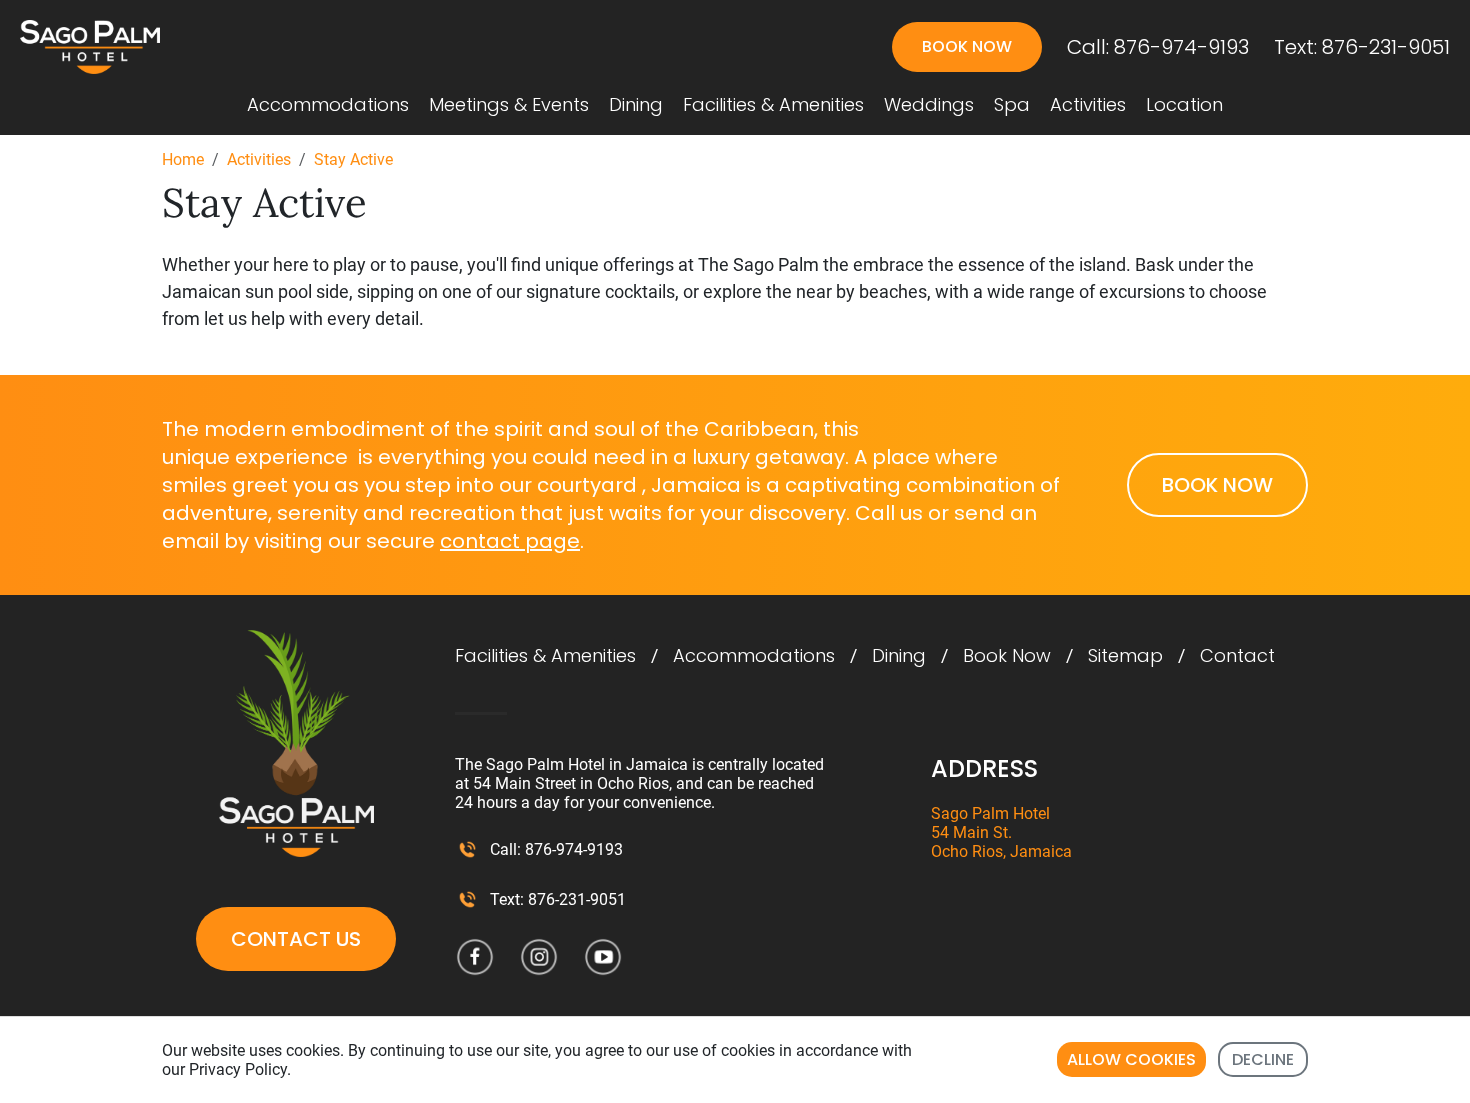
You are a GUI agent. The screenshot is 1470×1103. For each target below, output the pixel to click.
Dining (636, 105)
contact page (510, 541)
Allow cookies (1131, 1059)
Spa (1012, 105)
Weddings (929, 105)
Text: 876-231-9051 (1362, 47)
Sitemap (1125, 656)
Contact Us (296, 939)
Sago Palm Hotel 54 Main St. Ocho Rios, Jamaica (1001, 832)
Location (1184, 105)
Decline (1263, 1059)
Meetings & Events (509, 105)
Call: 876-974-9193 (1158, 47)
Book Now (1007, 656)
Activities (1088, 105)
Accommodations (328, 105)
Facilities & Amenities (773, 105)
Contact (1237, 656)
